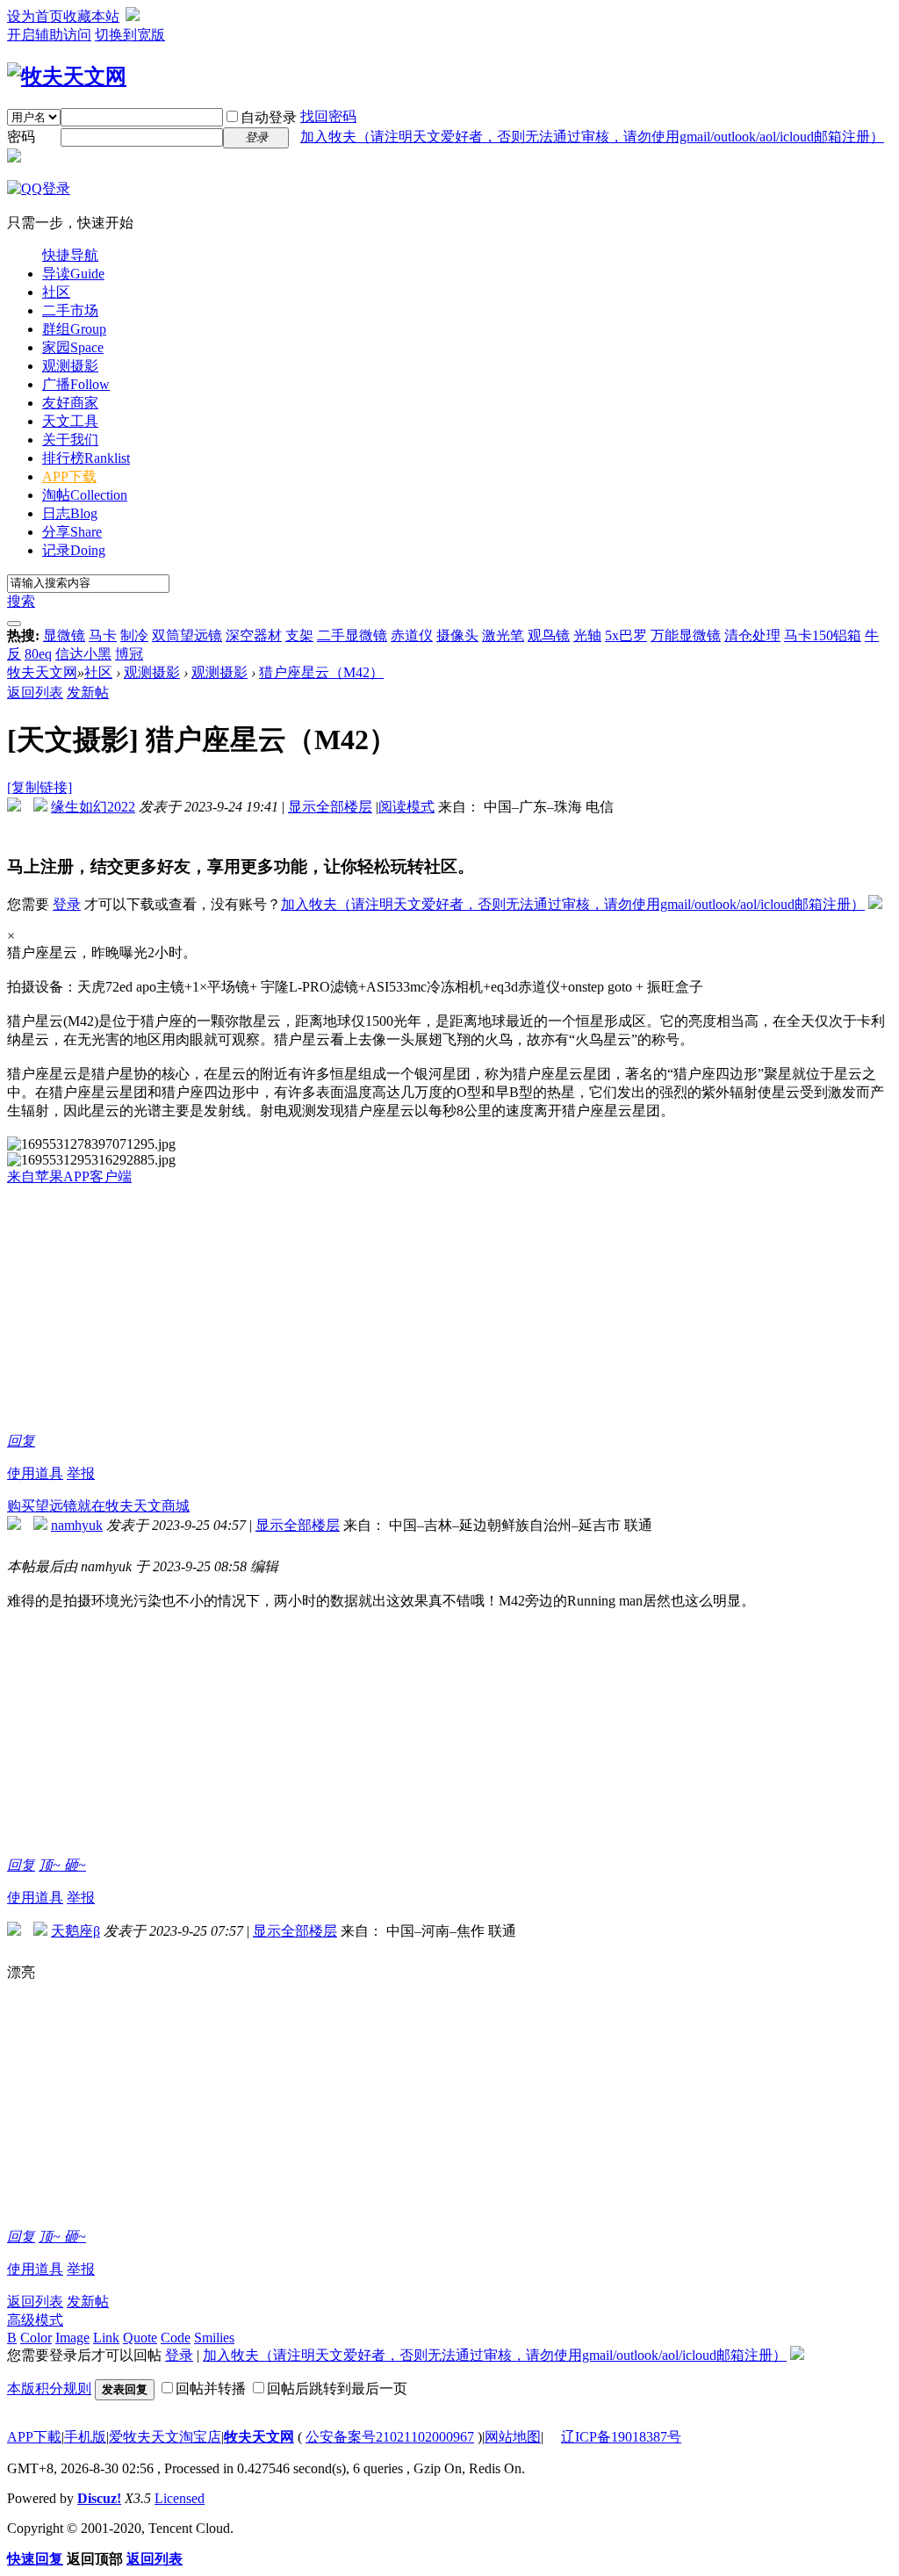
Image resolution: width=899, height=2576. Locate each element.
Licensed (180, 2498)
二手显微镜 (352, 635)
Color (36, 2338)
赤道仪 (412, 635)
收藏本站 (91, 16)
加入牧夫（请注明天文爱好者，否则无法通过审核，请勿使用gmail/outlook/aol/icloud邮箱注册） (592, 137)
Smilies (214, 2338)
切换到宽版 (130, 35)
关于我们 (70, 440)
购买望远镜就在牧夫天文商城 (98, 1506)
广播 (76, 384)
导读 (73, 274)
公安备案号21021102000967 (390, 2437)
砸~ (75, 1865)
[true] (14, 624)
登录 (67, 904)
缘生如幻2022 (93, 807)
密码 (21, 137)
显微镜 (64, 635)
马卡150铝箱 (823, 635)
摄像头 (457, 635)
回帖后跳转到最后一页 (337, 2388)
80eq (38, 654)
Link (106, 2338)
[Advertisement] (449, 1310)
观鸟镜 (549, 635)
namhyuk (77, 1525)
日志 (70, 513)
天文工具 (70, 421)
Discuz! (99, 2498)
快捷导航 (70, 255)
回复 (21, 1441)
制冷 (134, 635)
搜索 (21, 601)
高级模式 (35, 2320)
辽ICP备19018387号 (621, 2437)
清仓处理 (752, 635)
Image (72, 2338)
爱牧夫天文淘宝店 (165, 2437)
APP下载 (69, 476)
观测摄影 (70, 366)
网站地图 (513, 2437)
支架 (299, 635)
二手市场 (70, 310)
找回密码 (328, 116)
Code (176, 2338)
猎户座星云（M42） (321, 672)
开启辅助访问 (49, 35)
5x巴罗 (626, 635)
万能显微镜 (686, 635)
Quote (140, 2338)
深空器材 (254, 635)
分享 (72, 532)
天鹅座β (76, 1931)
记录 (74, 550)
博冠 (129, 654)
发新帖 (88, 693)
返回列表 (35, 693)
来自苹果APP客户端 (69, 1176)
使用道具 (35, 1473)
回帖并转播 (211, 2388)
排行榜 (86, 458)
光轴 (587, 635)
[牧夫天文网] (67, 76)
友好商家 (70, 403)
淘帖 (85, 495)
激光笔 (503, 635)
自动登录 (269, 117)
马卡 (103, 635)
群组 (74, 329)
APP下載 (34, 2437)
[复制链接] (40, 787)
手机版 (85, 2437)
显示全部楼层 (330, 807)
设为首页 (35, 16)
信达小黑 (83, 654)
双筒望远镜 (187, 635)
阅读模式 (406, 807)
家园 (73, 347)
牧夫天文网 (42, 672)
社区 (56, 292)
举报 (81, 1473)
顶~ (51, 1865)
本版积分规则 (49, 2388)
